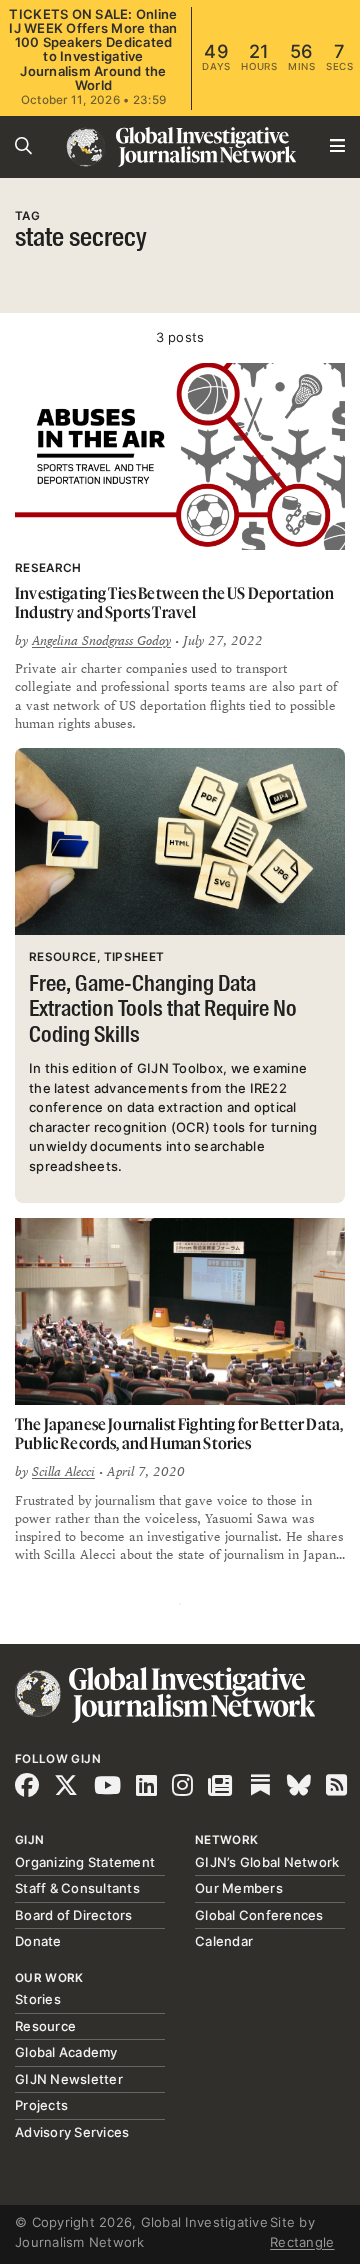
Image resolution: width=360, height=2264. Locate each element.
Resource (45, 2026)
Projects (41, 2105)
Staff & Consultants (77, 1888)
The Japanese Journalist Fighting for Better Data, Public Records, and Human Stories (179, 1433)
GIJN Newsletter (69, 2079)
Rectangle (302, 2242)
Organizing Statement (85, 1862)
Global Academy (66, 2052)
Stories (38, 1999)
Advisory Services (72, 2132)
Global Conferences (259, 1915)
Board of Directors (74, 1915)
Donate (38, 1941)
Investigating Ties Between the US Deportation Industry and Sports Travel (175, 602)
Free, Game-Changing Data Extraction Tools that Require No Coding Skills (163, 1010)
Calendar (224, 1941)
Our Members (239, 1888)
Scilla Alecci (63, 1472)
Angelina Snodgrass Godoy (101, 641)
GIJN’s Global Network (267, 1862)
